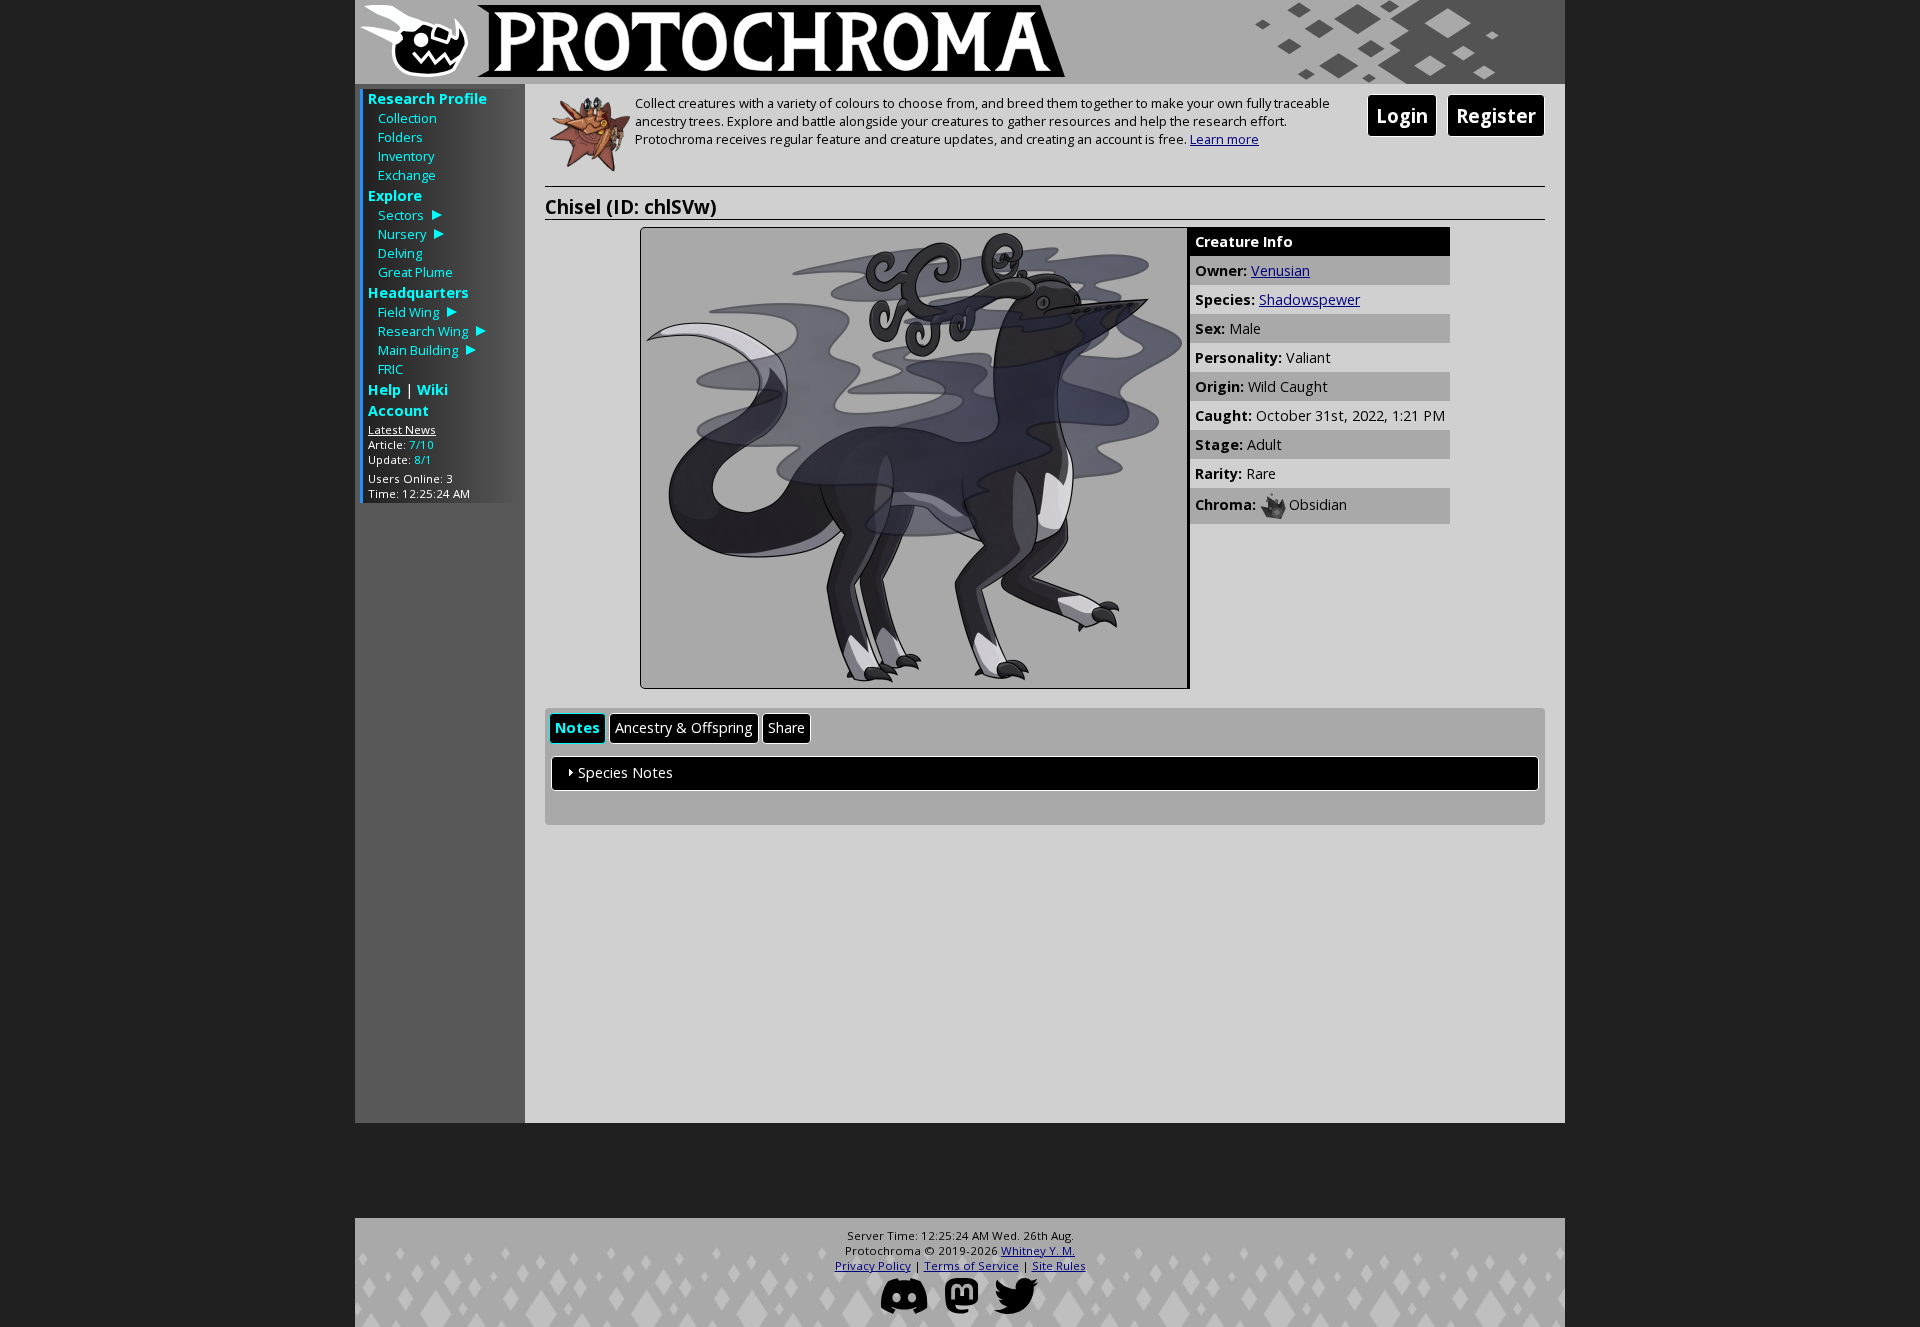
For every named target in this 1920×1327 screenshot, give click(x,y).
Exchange (407, 175)
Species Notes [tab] (625, 772)
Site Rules (1059, 1265)
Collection (407, 118)
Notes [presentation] (577, 727)
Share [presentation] (786, 727)
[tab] (577, 728)
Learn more (1224, 139)
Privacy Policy (873, 1265)
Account (398, 410)
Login (1402, 115)
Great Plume (415, 272)
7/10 (421, 444)
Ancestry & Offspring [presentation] (684, 727)
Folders (400, 137)
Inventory (406, 156)
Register (1496, 115)
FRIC (390, 369)
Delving (400, 253)
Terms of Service (971, 1265)
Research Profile (427, 98)
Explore (395, 195)
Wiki (432, 389)
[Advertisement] (440, 818)
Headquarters (418, 292)
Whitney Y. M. (1038, 1250)
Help (384, 389)
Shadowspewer (1309, 299)
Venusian (1280, 270)
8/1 (423, 459)
